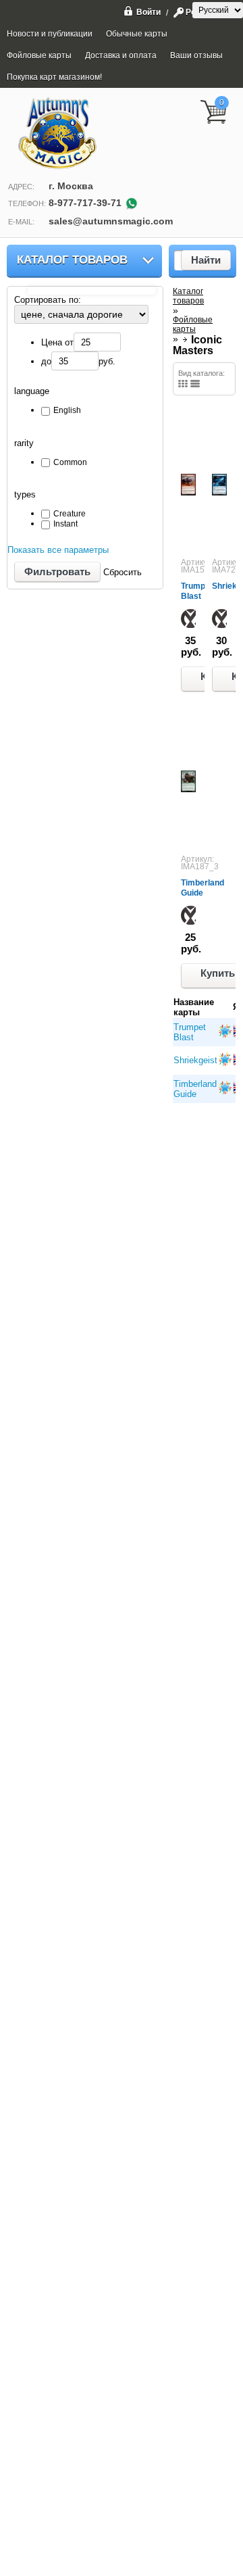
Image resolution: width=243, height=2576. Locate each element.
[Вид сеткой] (183, 384)
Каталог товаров (72, 260)
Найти (206, 260)
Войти (148, 12)
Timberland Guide (202, 888)
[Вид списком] (195, 384)
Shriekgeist (195, 1060)
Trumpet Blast (197, 591)
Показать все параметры (58, 550)
